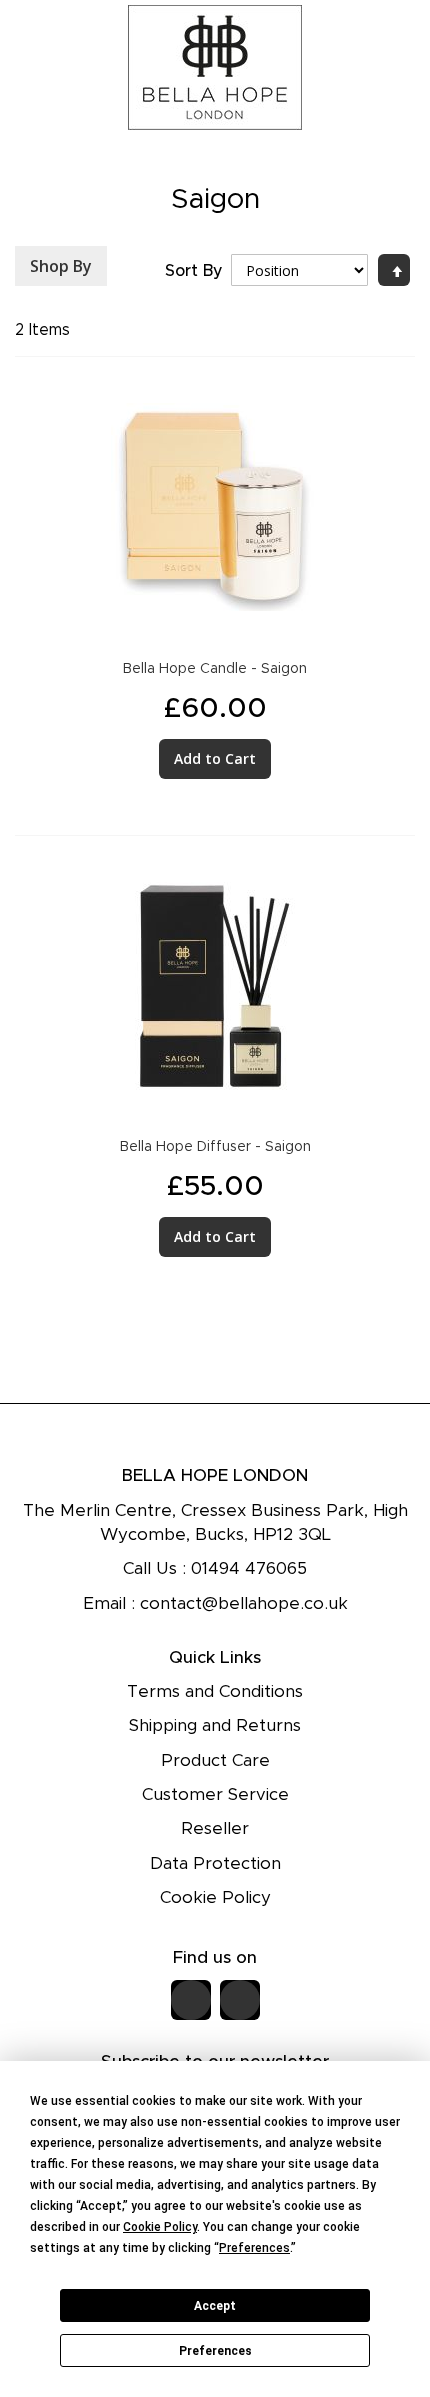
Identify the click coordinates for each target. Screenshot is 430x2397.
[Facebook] (191, 2000)
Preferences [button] (254, 2248)
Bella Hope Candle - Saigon (215, 669)
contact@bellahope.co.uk (244, 1603)
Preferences (215, 2351)
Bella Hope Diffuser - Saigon (215, 1147)
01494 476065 (249, 1568)
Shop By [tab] (61, 266)
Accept (215, 2306)
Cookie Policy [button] (160, 2227)
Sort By (194, 271)
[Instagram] (240, 2000)
